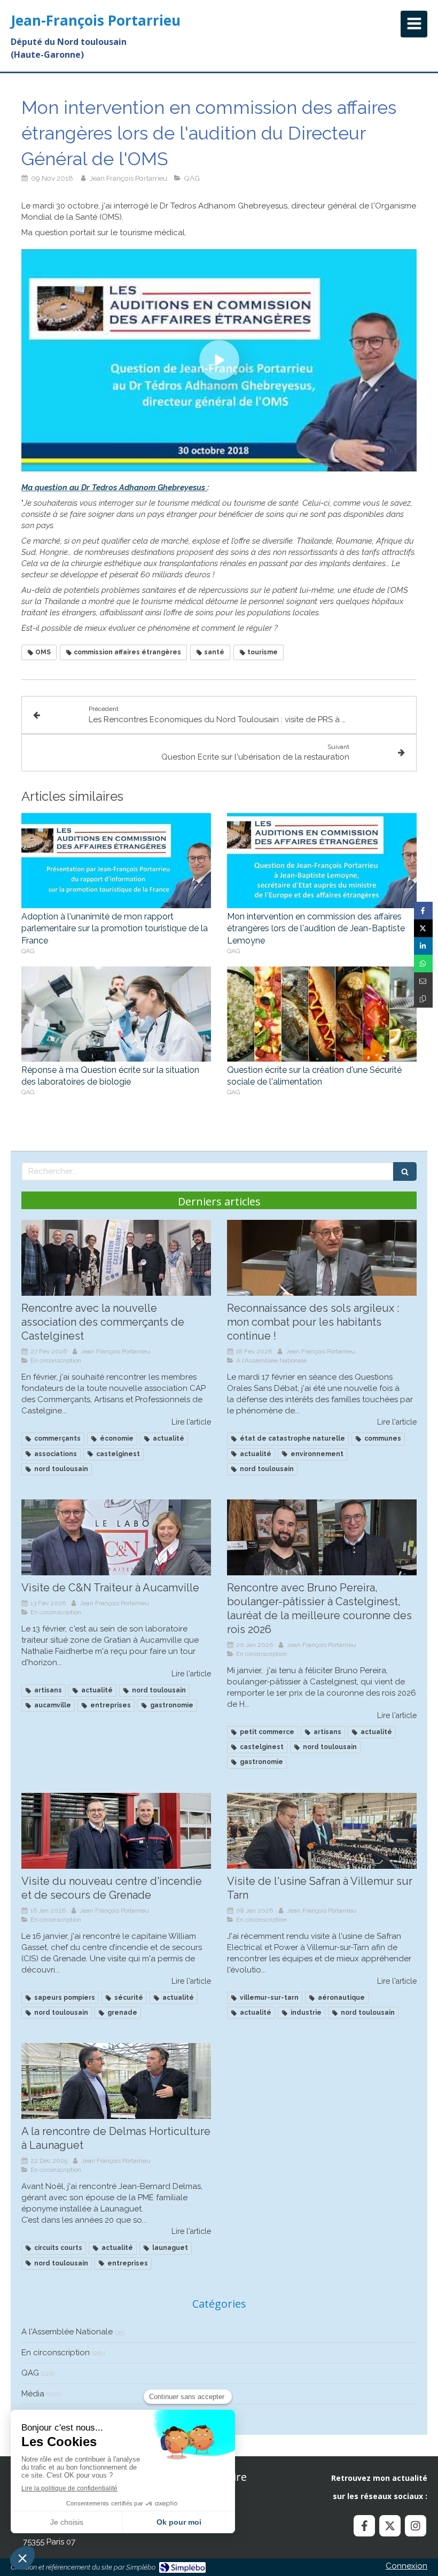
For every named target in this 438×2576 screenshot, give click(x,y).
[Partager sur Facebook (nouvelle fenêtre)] (423, 911)
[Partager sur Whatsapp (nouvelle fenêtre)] (423, 964)
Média (33, 2394)
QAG (30, 2373)
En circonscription (56, 2353)
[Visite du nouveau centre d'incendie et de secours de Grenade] (116, 1831)
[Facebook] (364, 2526)
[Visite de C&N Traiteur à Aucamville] (116, 1537)
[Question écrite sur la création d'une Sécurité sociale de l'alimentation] (322, 1014)
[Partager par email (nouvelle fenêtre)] (423, 981)
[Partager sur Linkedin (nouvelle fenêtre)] (423, 946)
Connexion (406, 2566)
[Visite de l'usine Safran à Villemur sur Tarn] (322, 1831)
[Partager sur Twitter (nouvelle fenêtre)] (423, 928)
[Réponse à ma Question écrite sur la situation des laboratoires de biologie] (116, 1014)
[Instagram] (416, 2526)
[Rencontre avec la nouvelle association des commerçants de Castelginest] (116, 1258)
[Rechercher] (405, 1171)
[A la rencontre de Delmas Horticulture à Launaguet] (116, 2081)
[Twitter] (390, 2526)
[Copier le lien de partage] (423, 999)
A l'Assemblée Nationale (67, 2332)
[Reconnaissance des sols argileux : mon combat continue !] (322, 1258)
